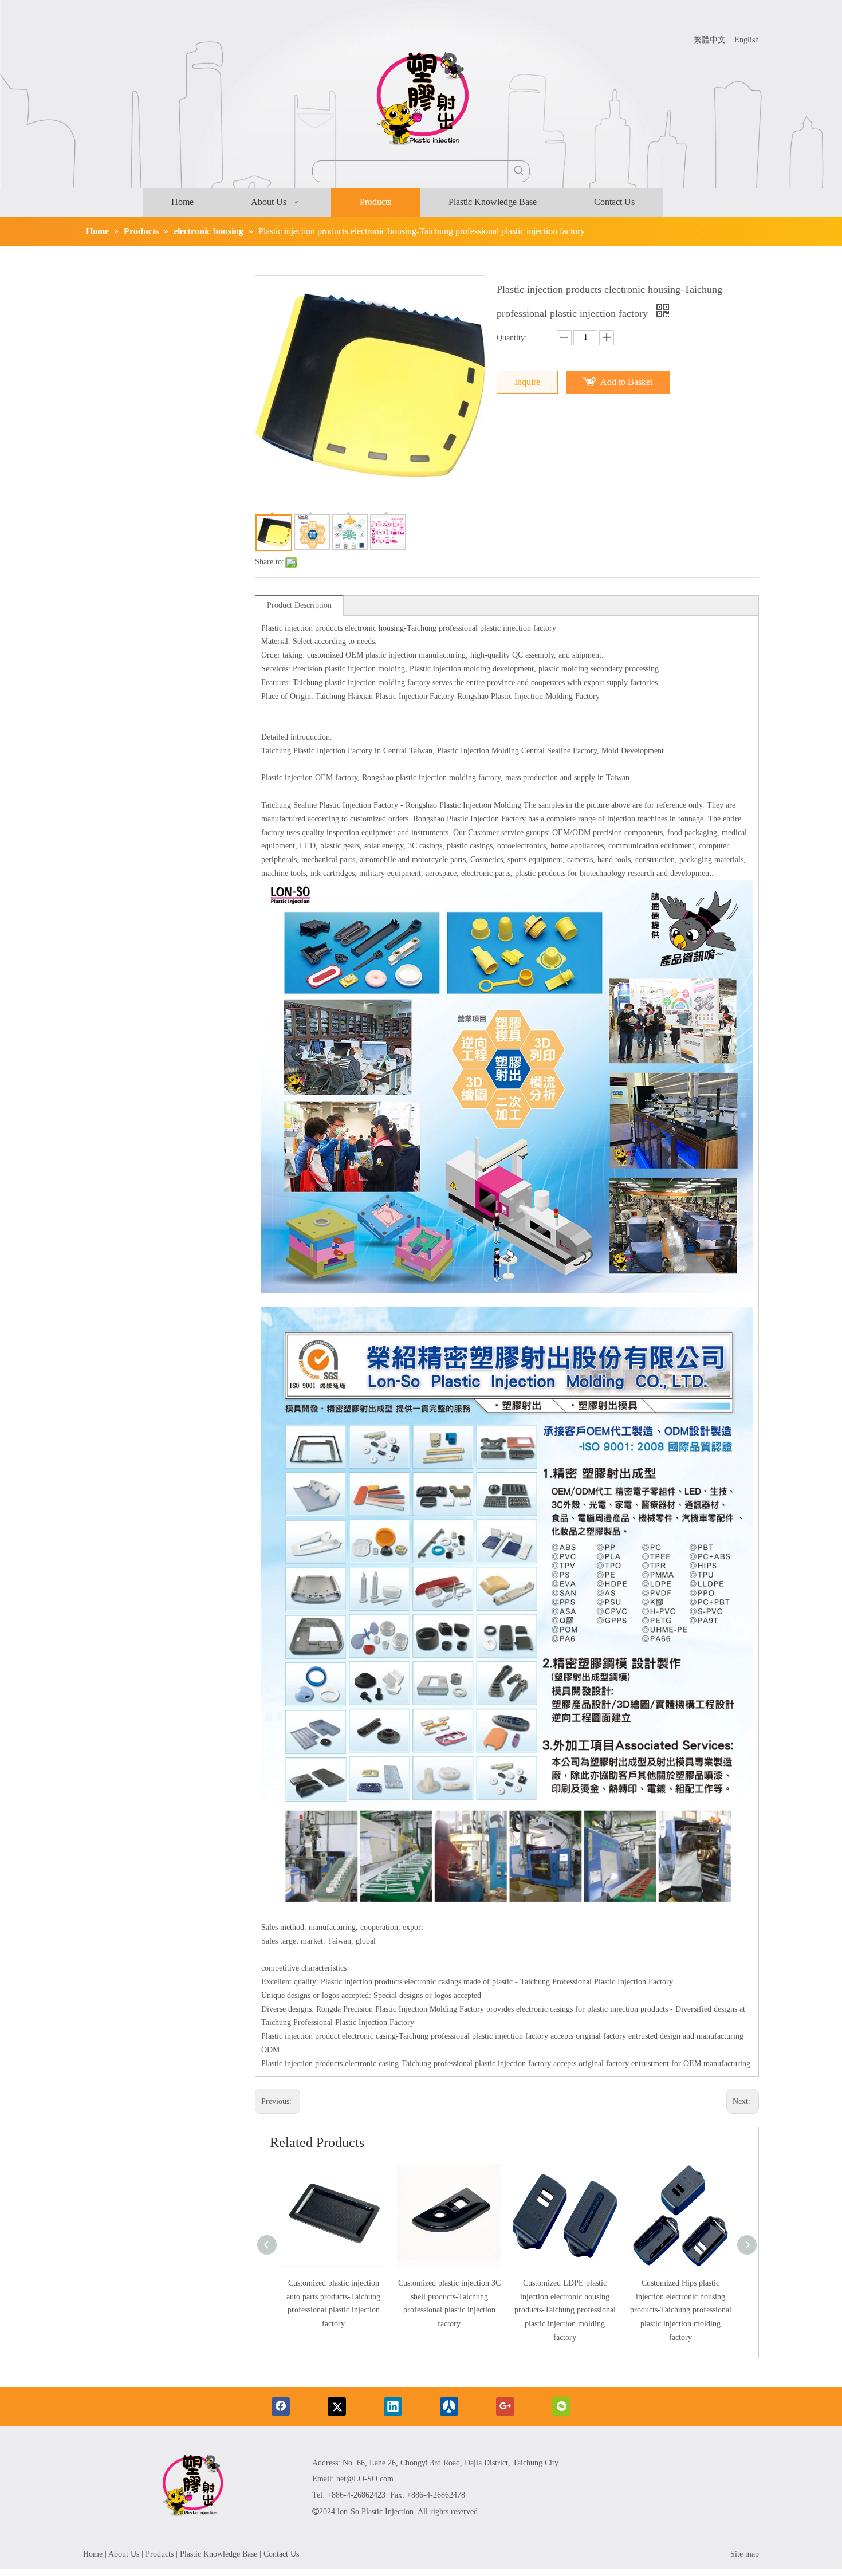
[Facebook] (281, 2406)
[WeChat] (561, 2406)
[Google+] (505, 2406)
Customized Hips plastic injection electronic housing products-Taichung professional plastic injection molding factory (681, 2310)
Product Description (299, 605)
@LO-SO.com (370, 2479)
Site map (745, 2554)
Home (93, 2554)
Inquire (527, 382)
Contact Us (281, 2554)
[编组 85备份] (192, 2487)
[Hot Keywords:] (519, 171)
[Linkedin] (393, 2406)
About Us (124, 2554)
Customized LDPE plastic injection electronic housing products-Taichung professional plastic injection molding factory (565, 2310)
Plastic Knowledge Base (219, 2554)
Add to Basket (626, 382)
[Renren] (449, 2406)
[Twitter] (337, 2406)
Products (160, 2554)
